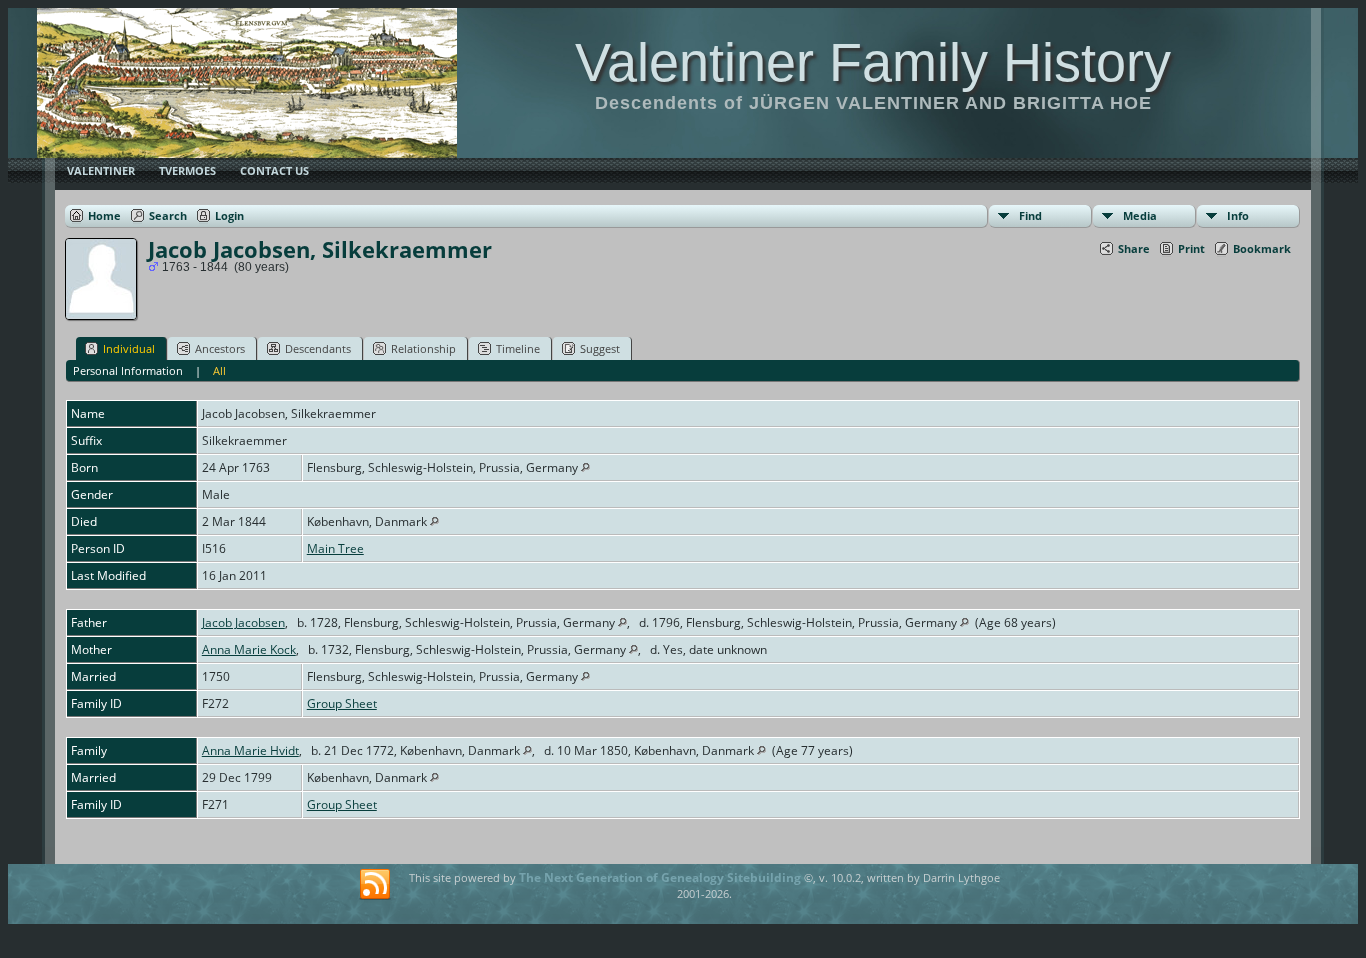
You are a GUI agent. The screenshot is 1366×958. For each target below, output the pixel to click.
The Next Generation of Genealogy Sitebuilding (660, 877)
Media (1140, 215)
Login (229, 215)
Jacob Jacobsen (243, 622)
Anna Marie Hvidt (250, 750)
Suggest (600, 348)
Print (1191, 248)
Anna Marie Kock (249, 649)
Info (1238, 215)
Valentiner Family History (873, 62)
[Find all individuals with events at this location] (585, 467)
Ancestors (220, 348)
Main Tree (335, 548)
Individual (129, 348)
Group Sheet (342, 703)
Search (168, 215)
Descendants (318, 348)
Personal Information (128, 370)
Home (104, 215)
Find (1030, 215)
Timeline (518, 348)
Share (1134, 248)
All (219, 370)
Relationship (423, 348)
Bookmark (1262, 248)
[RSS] (375, 885)
